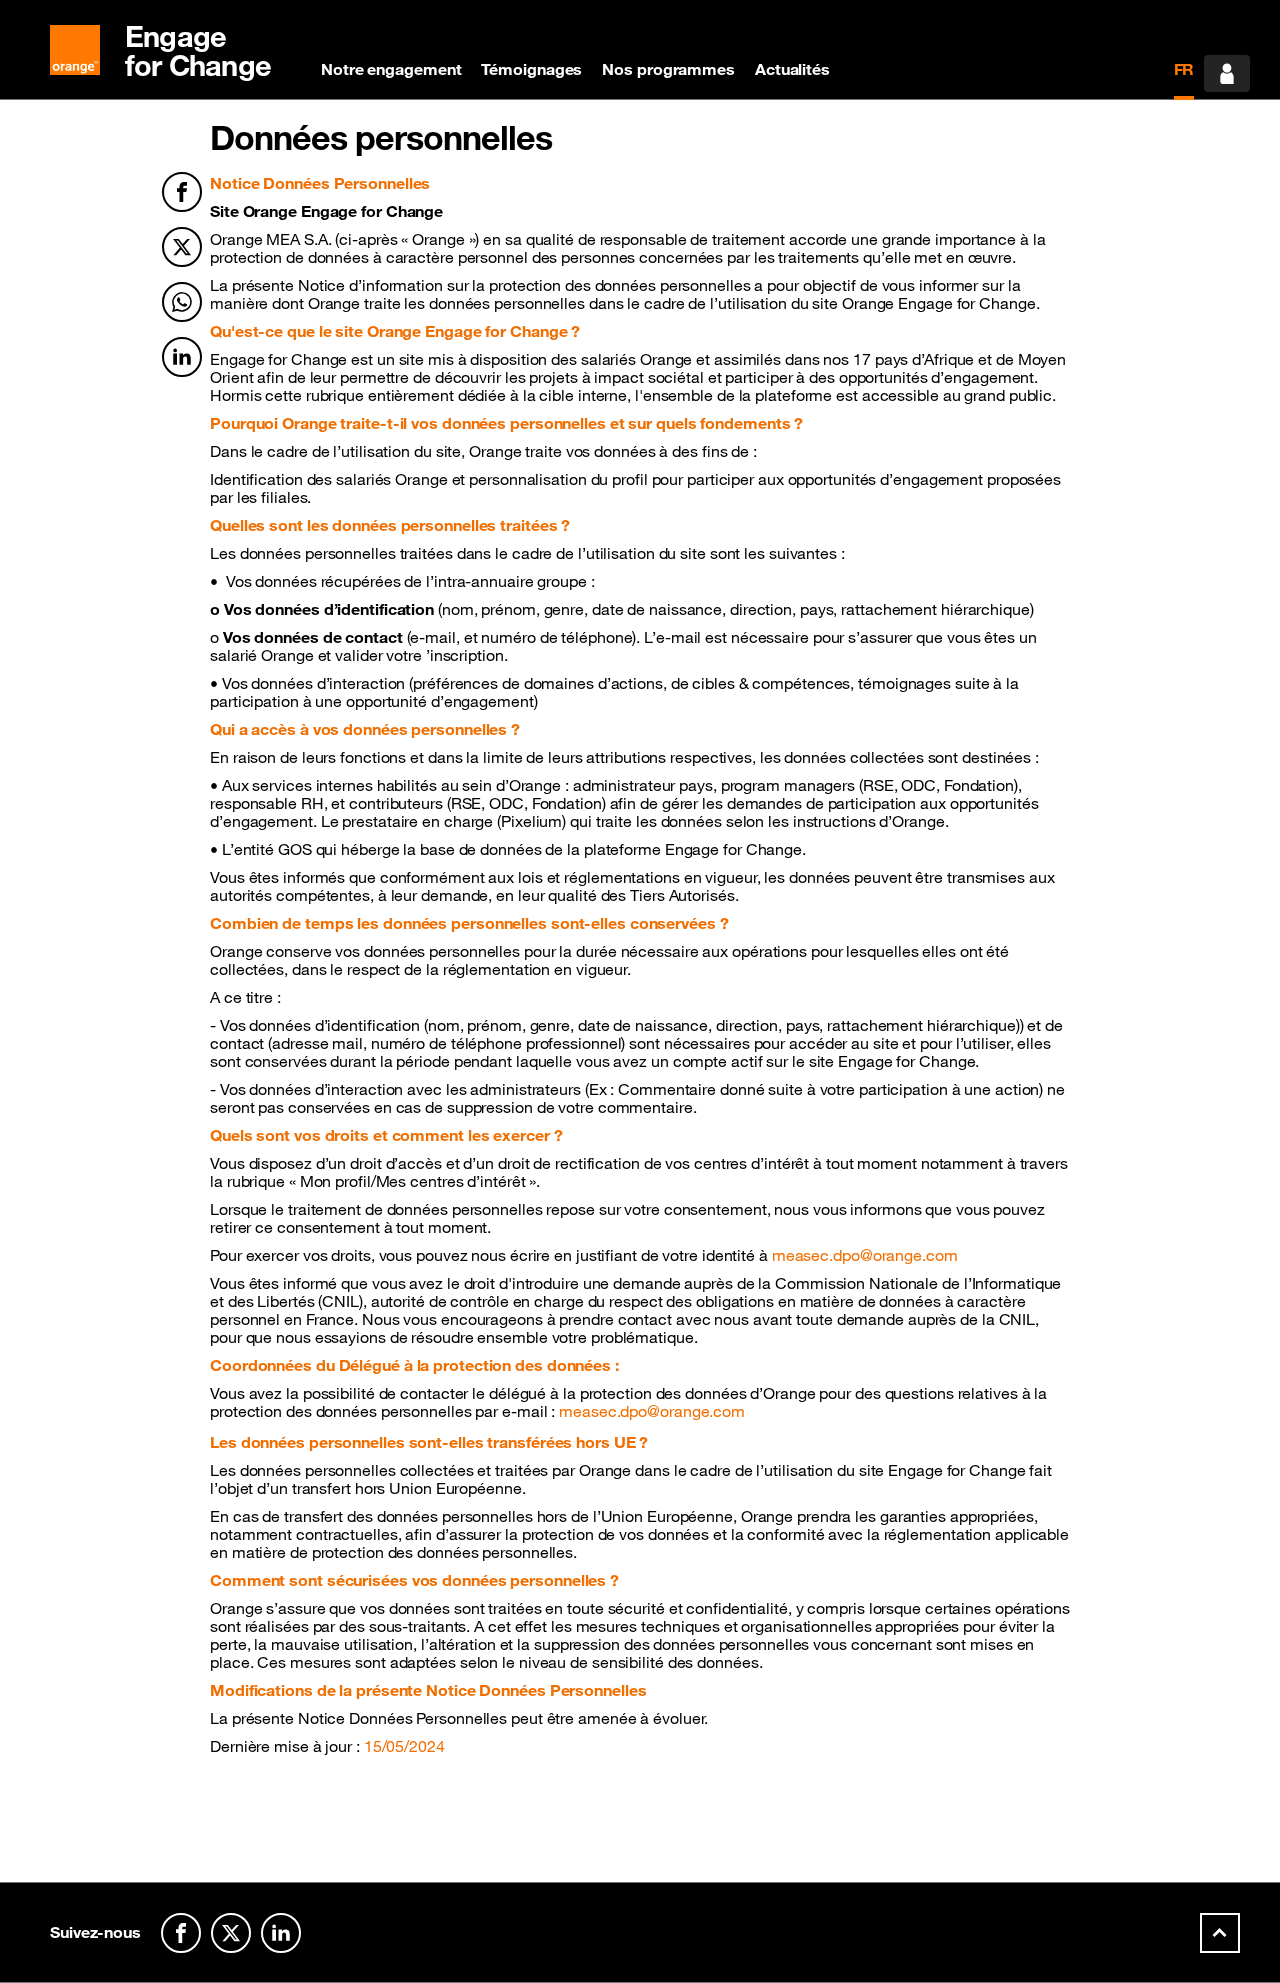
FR (1184, 69)
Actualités (792, 69)
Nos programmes (668, 69)
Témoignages (531, 69)
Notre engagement (391, 69)
